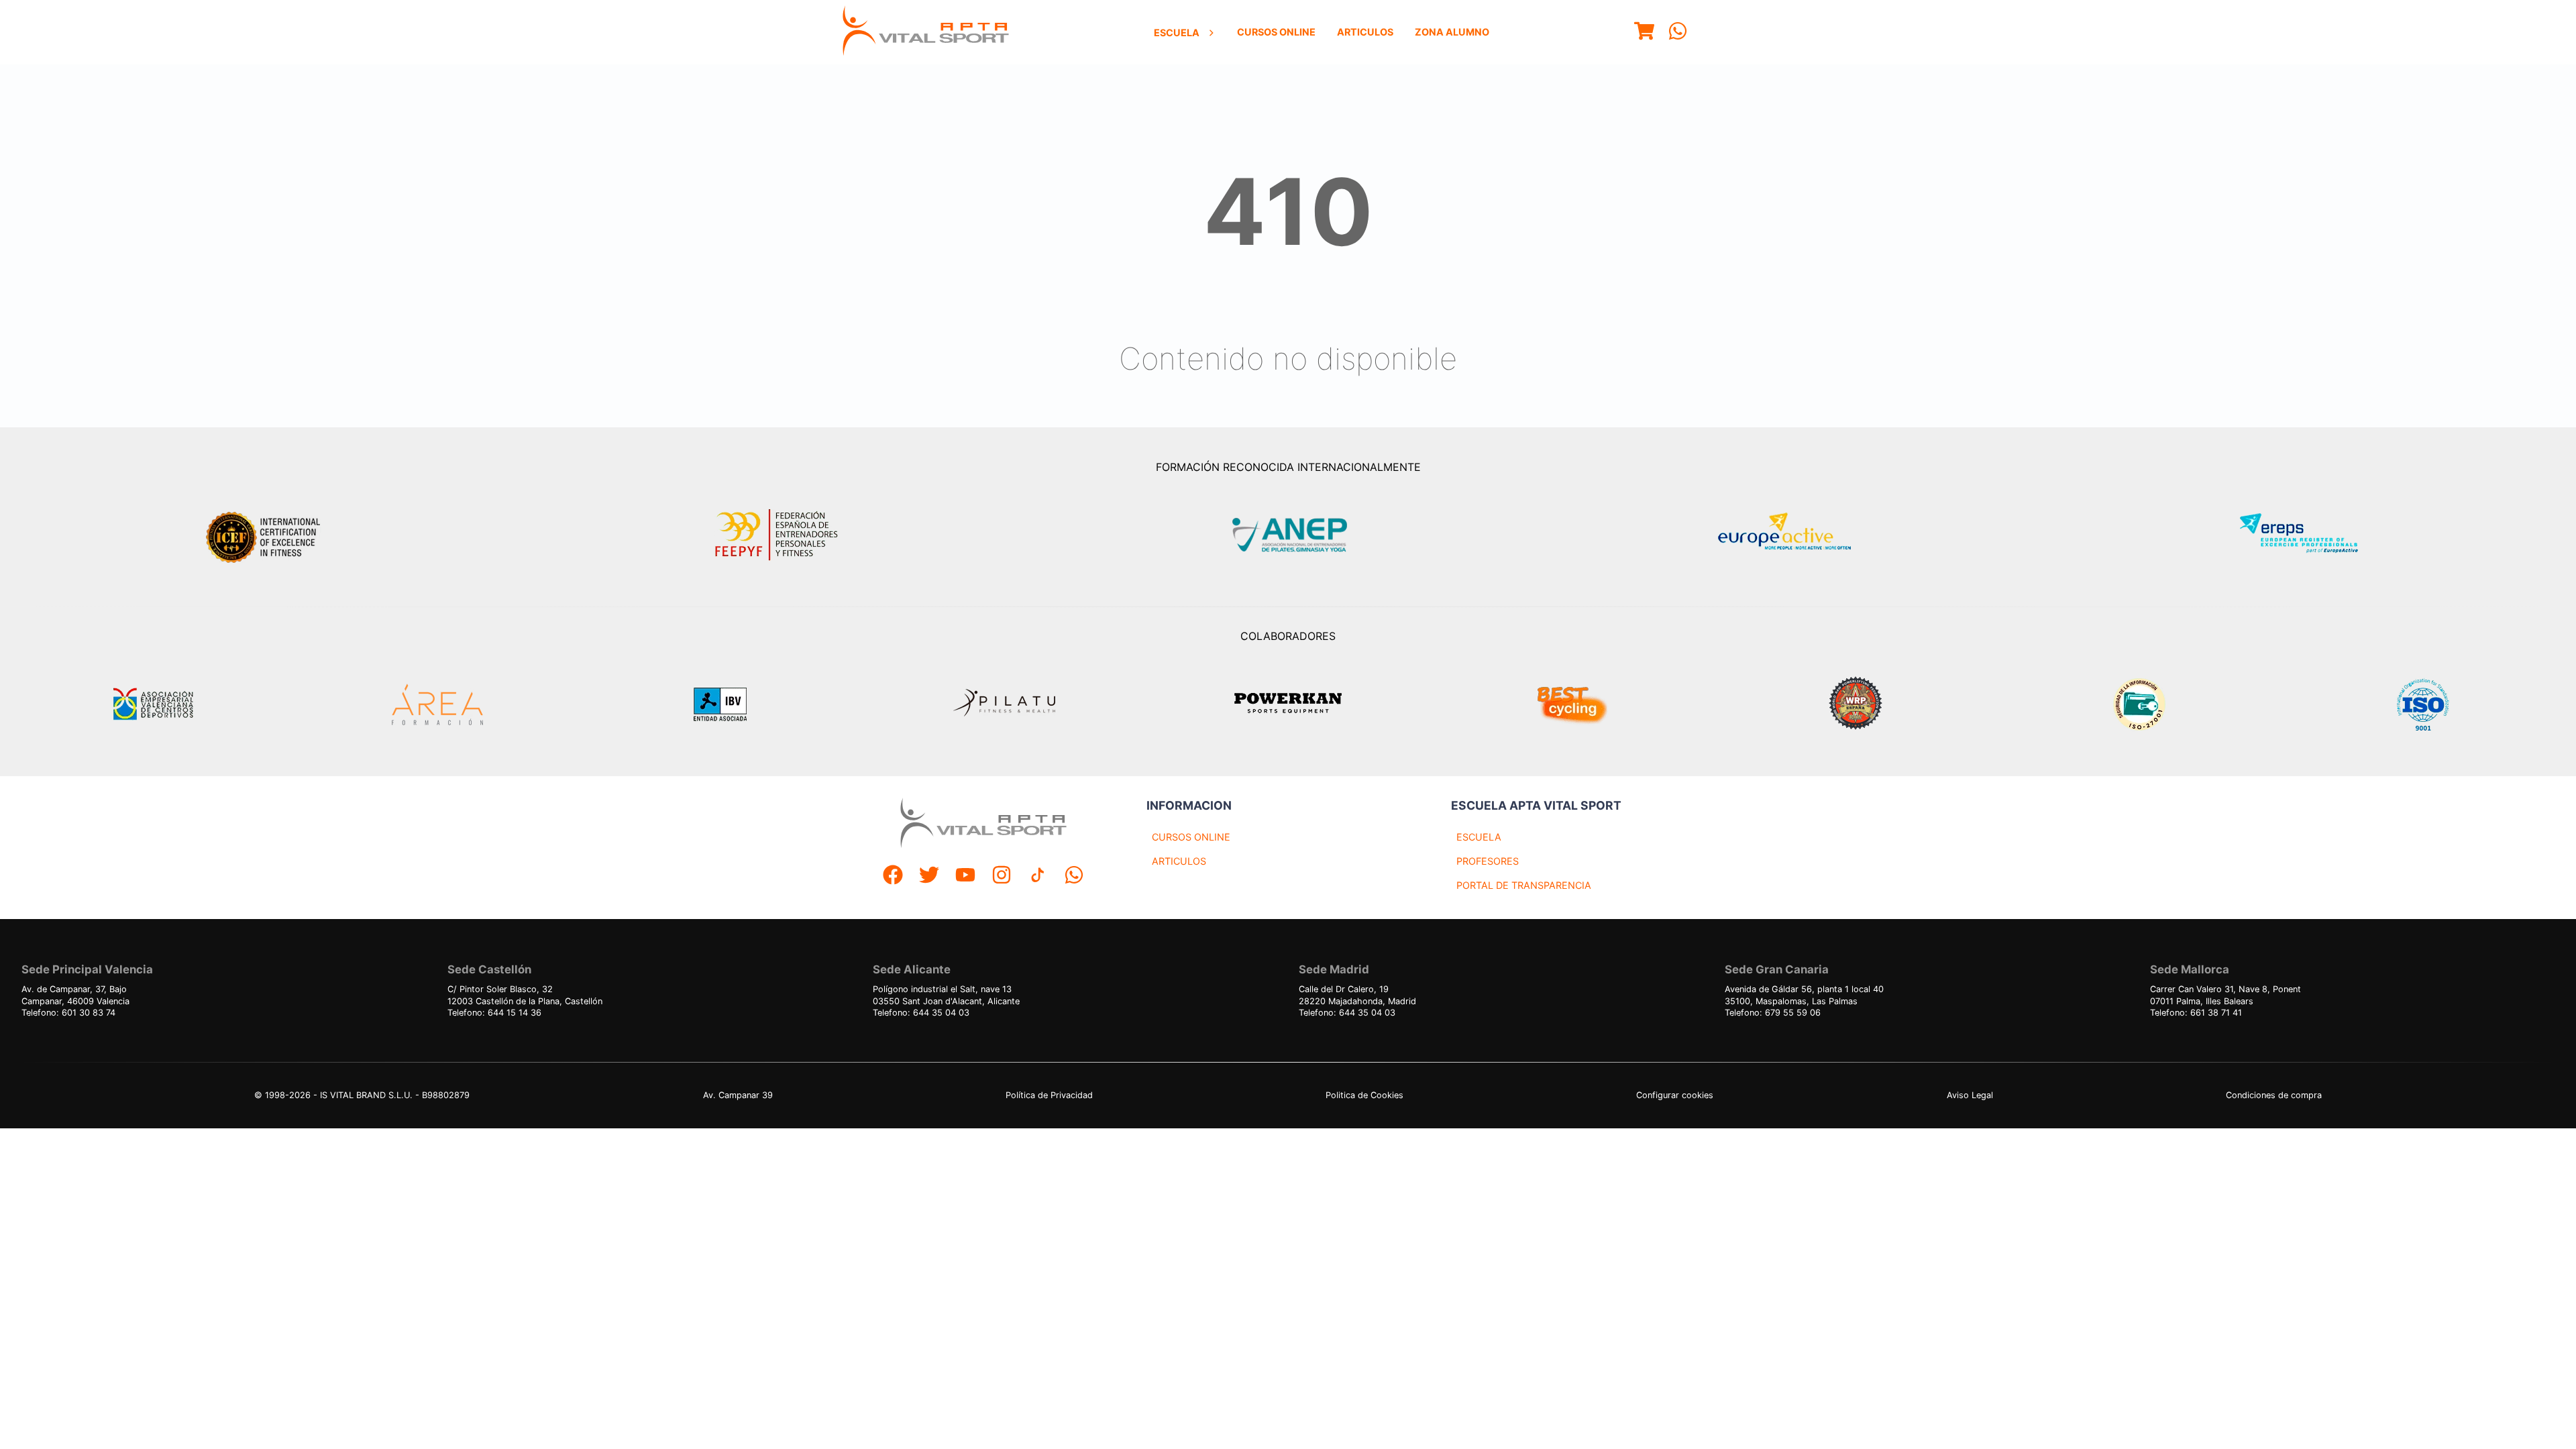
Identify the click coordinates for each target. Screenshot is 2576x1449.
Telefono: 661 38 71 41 (2196, 1013)
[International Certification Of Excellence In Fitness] (266, 535)
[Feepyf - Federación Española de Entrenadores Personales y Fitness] (777, 535)
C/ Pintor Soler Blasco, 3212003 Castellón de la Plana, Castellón (525, 995)
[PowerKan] (1288, 705)
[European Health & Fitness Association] (1799, 535)
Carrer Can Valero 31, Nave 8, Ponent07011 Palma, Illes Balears (2225, 995)
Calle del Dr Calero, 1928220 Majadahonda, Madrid (1357, 995)
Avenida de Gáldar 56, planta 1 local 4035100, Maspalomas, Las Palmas (1804, 995)
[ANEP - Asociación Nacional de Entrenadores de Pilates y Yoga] (1288, 535)
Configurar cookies (1675, 1095)
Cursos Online (1276, 32)
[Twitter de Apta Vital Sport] (929, 876)
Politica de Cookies (1364, 1095)
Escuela (1177, 33)
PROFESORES (1488, 861)
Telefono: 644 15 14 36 (494, 1013)
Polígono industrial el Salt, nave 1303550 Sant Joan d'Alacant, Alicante (946, 995)
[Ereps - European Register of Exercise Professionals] (2310, 535)
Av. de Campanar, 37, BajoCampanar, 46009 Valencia (75, 995)
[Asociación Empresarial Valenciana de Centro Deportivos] (153, 704)
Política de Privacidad (1049, 1095)
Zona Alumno (1452, 32)
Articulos (1365, 32)
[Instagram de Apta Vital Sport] (1002, 876)
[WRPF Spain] (1856, 705)
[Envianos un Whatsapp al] (1074, 876)
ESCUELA (1479, 837)
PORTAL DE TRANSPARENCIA (1524, 885)
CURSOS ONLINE (1191, 837)
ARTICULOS (1179, 861)
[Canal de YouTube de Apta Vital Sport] (965, 876)
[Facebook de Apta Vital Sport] (893, 876)
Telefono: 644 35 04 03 (921, 1013)
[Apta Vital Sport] (926, 32)
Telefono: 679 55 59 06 (1773, 1013)
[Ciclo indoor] (1572, 704)
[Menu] (1644, 33)
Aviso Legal (1970, 1095)
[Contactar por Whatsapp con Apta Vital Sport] (1678, 33)
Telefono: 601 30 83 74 (68, 1013)
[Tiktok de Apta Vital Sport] (1038, 876)
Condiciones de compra (2274, 1095)
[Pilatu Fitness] (1004, 704)
